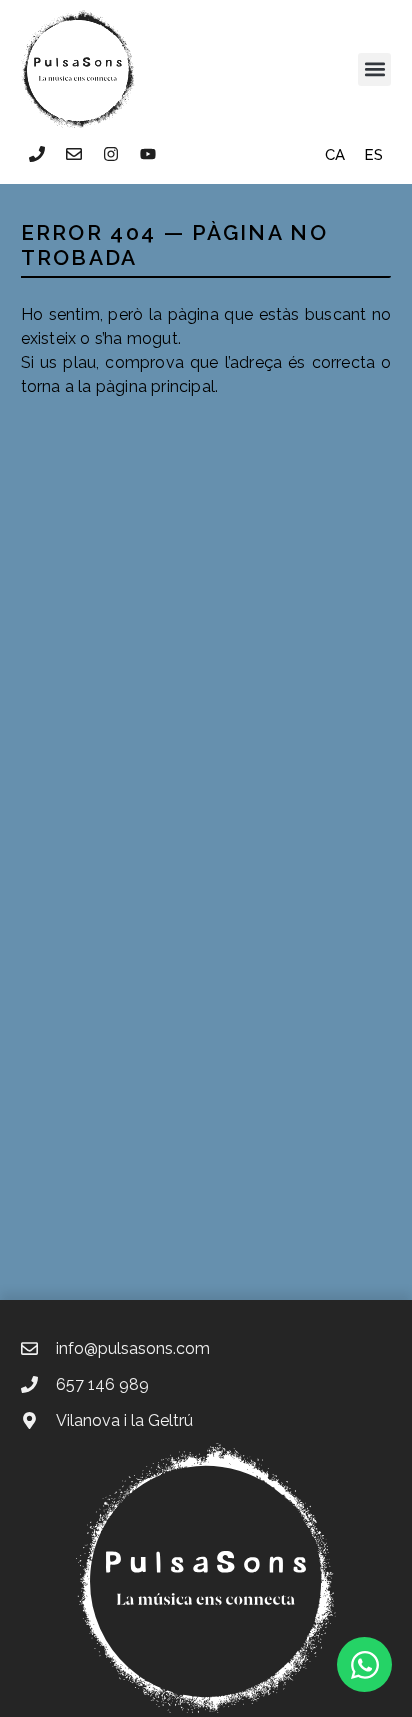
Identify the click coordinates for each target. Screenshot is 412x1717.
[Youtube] (148, 154)
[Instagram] (111, 154)
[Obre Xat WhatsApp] (364, 1664)
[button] (374, 69)
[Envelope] (74, 154)
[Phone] (37, 154)
